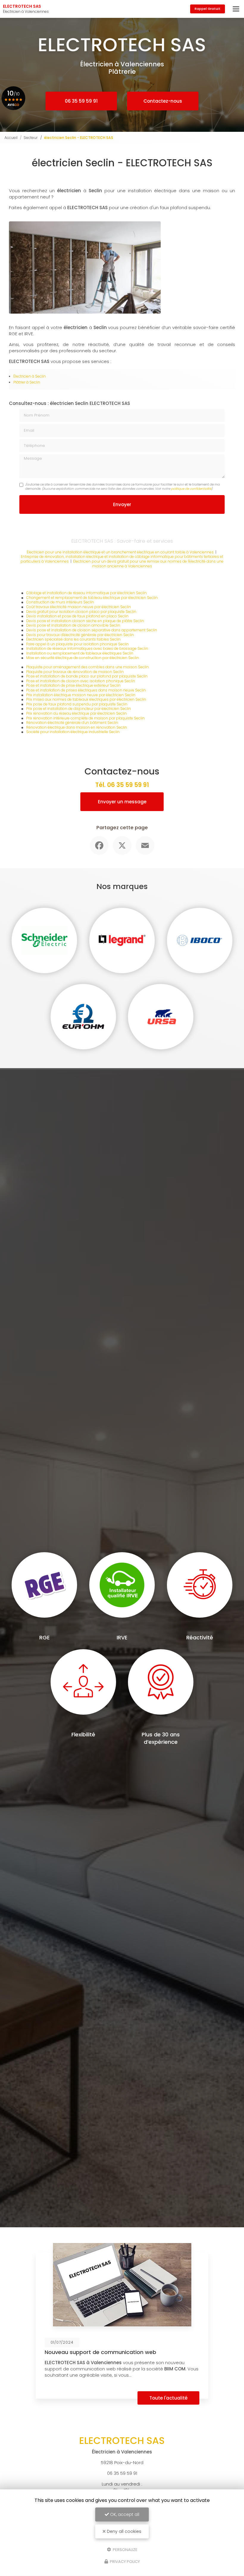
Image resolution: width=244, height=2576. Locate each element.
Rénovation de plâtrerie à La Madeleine (129, 2352)
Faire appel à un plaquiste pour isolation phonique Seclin (78, 644)
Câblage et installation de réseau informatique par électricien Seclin (86, 593)
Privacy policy (124, 2562)
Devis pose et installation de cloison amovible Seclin (73, 625)
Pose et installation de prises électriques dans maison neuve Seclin (86, 690)
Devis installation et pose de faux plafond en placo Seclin (77, 616)
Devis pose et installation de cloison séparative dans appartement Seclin (92, 630)
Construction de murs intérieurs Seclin (60, 602)
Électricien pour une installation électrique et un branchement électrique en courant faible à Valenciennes (120, 552)
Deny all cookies (123, 2531)
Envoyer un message (122, 802)
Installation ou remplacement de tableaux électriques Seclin (80, 653)
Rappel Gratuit (208, 9)
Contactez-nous (163, 101)
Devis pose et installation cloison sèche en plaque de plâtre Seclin (85, 621)
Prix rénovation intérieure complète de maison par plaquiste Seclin (85, 718)
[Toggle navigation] (236, 9)
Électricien (22, 376)
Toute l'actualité (201, 2398)
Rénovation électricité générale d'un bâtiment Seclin (72, 723)
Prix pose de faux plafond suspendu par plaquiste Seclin (77, 704)
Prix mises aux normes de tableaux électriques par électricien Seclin (86, 699)
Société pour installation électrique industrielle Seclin (73, 732)
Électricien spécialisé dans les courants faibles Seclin (73, 639)
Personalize (125, 2549)
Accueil (11, 138)
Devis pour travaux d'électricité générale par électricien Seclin (80, 635)
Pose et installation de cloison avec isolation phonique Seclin (81, 681)
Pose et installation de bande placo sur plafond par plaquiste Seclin (87, 676)
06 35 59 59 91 (81, 101)
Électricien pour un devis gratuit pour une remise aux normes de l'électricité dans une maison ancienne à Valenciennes (148, 564)
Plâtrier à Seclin (27, 382)
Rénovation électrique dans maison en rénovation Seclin (77, 727)
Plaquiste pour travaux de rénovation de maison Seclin (75, 672)
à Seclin (38, 376)
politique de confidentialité (191, 489)
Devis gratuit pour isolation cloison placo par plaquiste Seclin (81, 612)
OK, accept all (124, 2514)
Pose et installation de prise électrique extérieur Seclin (73, 685)
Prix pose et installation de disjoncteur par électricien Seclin (79, 709)
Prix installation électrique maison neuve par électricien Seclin (81, 695)
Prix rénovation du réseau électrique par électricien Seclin (76, 713)
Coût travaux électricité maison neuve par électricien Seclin (79, 607)
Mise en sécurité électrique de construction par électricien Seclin (83, 658)
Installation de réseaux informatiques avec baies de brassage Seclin (87, 648)
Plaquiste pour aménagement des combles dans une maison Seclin (87, 667)
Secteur (31, 138)
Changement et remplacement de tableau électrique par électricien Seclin (92, 598)
